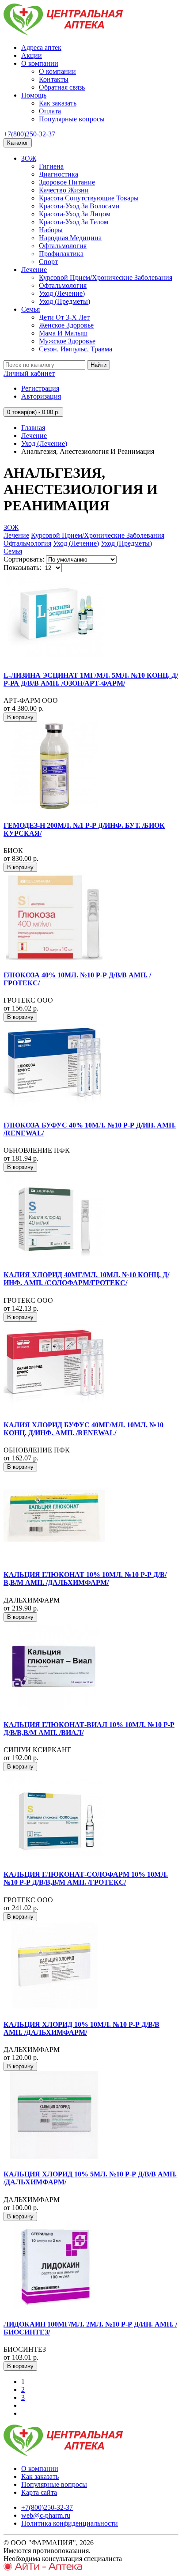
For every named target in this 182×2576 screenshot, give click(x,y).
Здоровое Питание (67, 182)
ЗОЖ (29, 158)
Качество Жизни (64, 190)
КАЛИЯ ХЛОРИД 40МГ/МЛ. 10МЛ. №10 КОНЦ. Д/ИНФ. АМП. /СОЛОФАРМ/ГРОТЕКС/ (86, 1279)
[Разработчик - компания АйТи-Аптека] (43, 2568)
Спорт (48, 262)
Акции (32, 55)
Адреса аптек (41, 47)
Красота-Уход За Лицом (75, 214)
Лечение (34, 270)
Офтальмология (63, 246)
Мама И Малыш (63, 333)
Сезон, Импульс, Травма (76, 349)
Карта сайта (39, 2492)
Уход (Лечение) (62, 293)
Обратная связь (62, 87)
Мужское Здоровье (67, 341)
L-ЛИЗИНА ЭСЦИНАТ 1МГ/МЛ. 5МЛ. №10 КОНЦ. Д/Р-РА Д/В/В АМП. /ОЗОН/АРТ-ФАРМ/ (91, 679)
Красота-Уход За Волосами (79, 206)
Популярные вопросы (72, 119)
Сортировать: (24, 559)
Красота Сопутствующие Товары (89, 198)
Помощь (34, 95)
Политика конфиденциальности (70, 2523)
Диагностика (59, 174)
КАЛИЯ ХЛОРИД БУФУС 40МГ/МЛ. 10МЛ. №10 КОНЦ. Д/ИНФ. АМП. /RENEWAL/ (83, 1429)
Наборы (51, 230)
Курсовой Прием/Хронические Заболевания (106, 277)
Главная (33, 428)
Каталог (18, 143)
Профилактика (61, 254)
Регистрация (40, 388)
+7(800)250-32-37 (29, 134)
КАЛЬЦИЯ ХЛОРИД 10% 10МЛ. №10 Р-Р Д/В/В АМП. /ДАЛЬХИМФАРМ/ (82, 2028)
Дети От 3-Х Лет (64, 317)
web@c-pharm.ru (46, 2515)
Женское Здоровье (66, 325)
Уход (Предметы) (64, 301)
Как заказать (58, 103)
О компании (40, 63)
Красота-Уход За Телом (74, 222)
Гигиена (51, 166)
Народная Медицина (70, 238)
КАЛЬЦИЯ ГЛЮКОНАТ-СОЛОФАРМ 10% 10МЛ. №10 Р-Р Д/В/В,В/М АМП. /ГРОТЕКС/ (86, 1878)
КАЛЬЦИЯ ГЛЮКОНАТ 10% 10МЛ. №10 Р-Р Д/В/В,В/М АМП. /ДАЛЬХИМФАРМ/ (85, 1578)
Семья (30, 309)
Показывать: (22, 568)
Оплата (50, 111)
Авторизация (41, 396)
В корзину (20, 717)
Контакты (54, 79)
